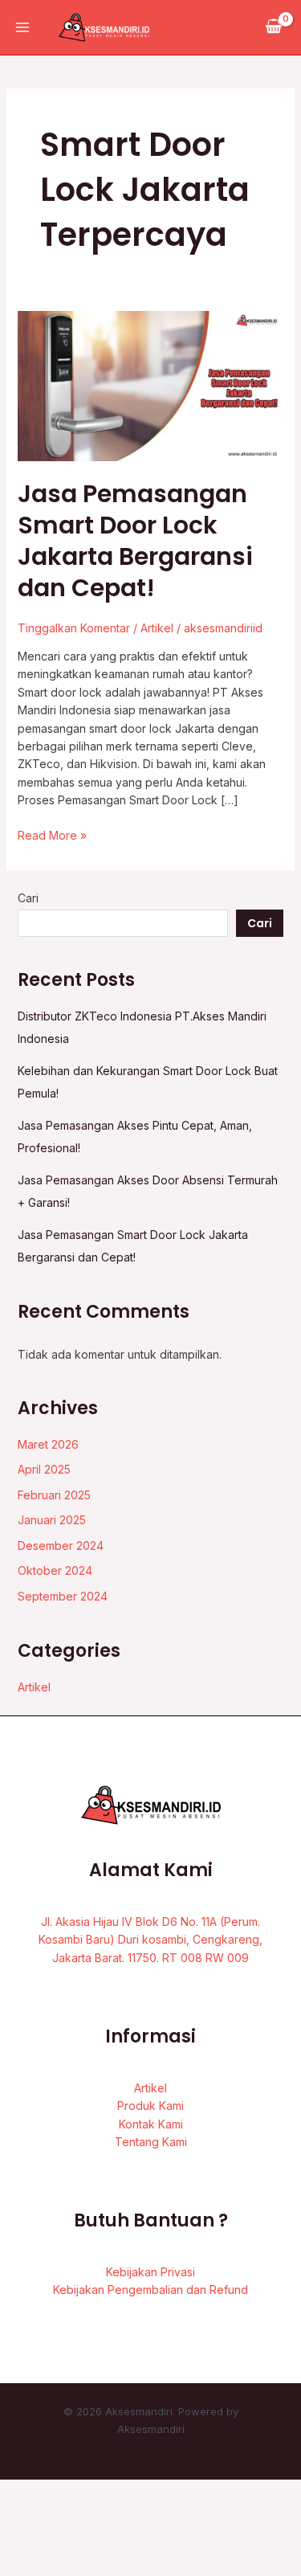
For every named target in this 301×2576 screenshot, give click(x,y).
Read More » (52, 834)
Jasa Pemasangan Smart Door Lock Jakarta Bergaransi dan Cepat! (135, 541)
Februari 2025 (54, 1495)
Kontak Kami (151, 2124)
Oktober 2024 (55, 1570)
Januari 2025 (52, 1520)
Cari (28, 898)
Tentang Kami (151, 2142)
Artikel (157, 628)
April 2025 (44, 1469)
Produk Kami (150, 2106)
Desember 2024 (61, 1546)
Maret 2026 (48, 1444)
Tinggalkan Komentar (74, 628)
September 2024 (63, 1596)
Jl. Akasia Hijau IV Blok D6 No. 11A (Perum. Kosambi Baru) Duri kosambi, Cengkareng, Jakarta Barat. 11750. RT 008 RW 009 (150, 1940)
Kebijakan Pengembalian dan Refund (150, 2290)
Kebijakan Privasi (150, 2272)
